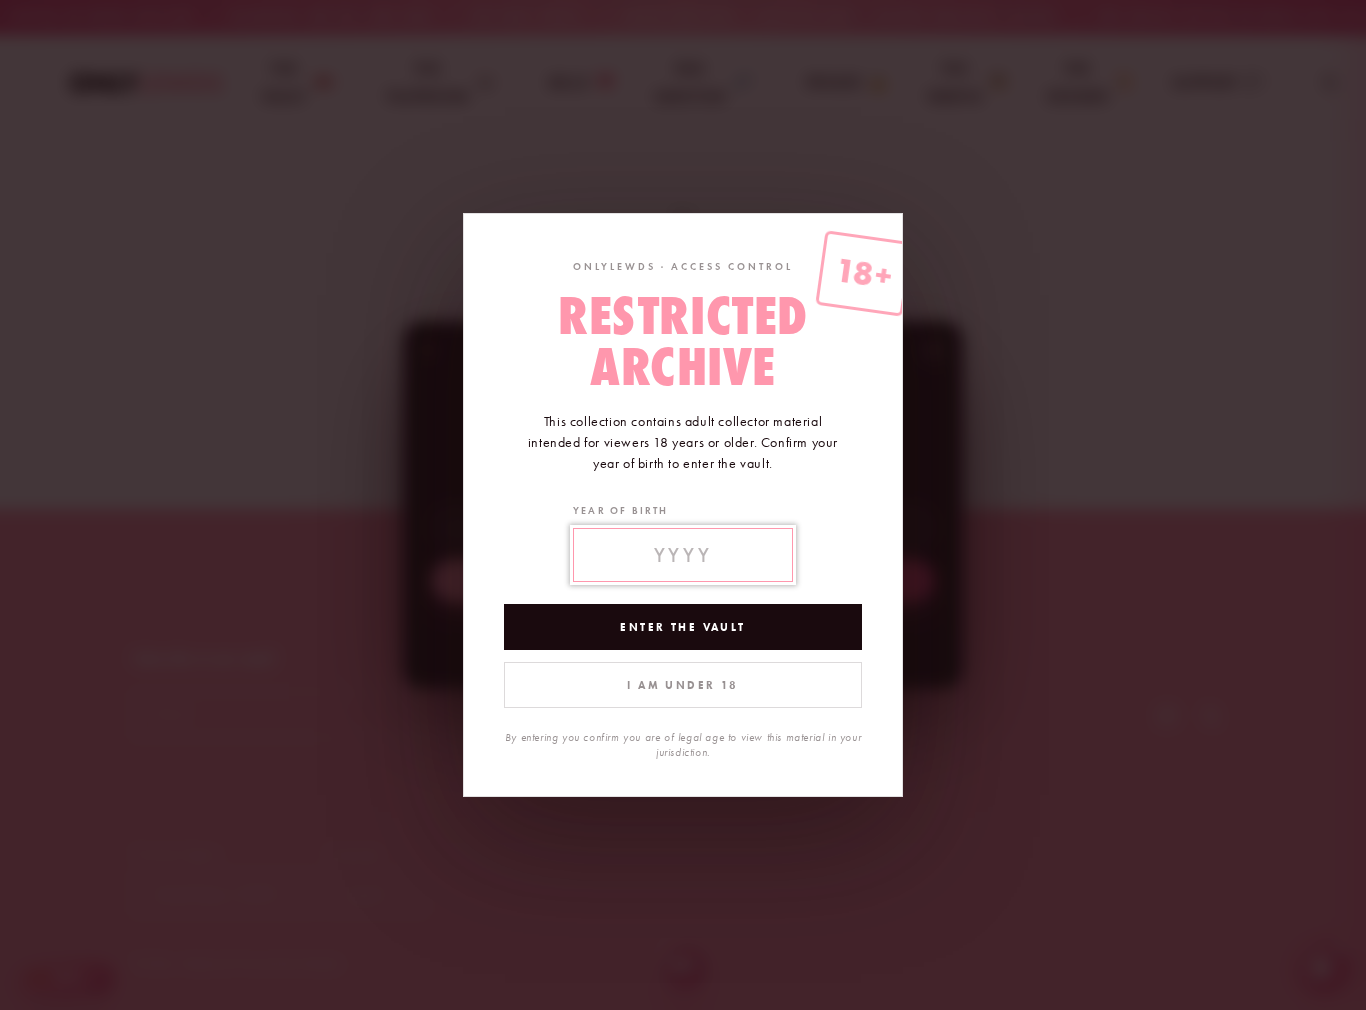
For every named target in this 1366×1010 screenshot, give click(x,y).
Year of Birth (621, 510)
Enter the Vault (682, 627)
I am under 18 (682, 685)
